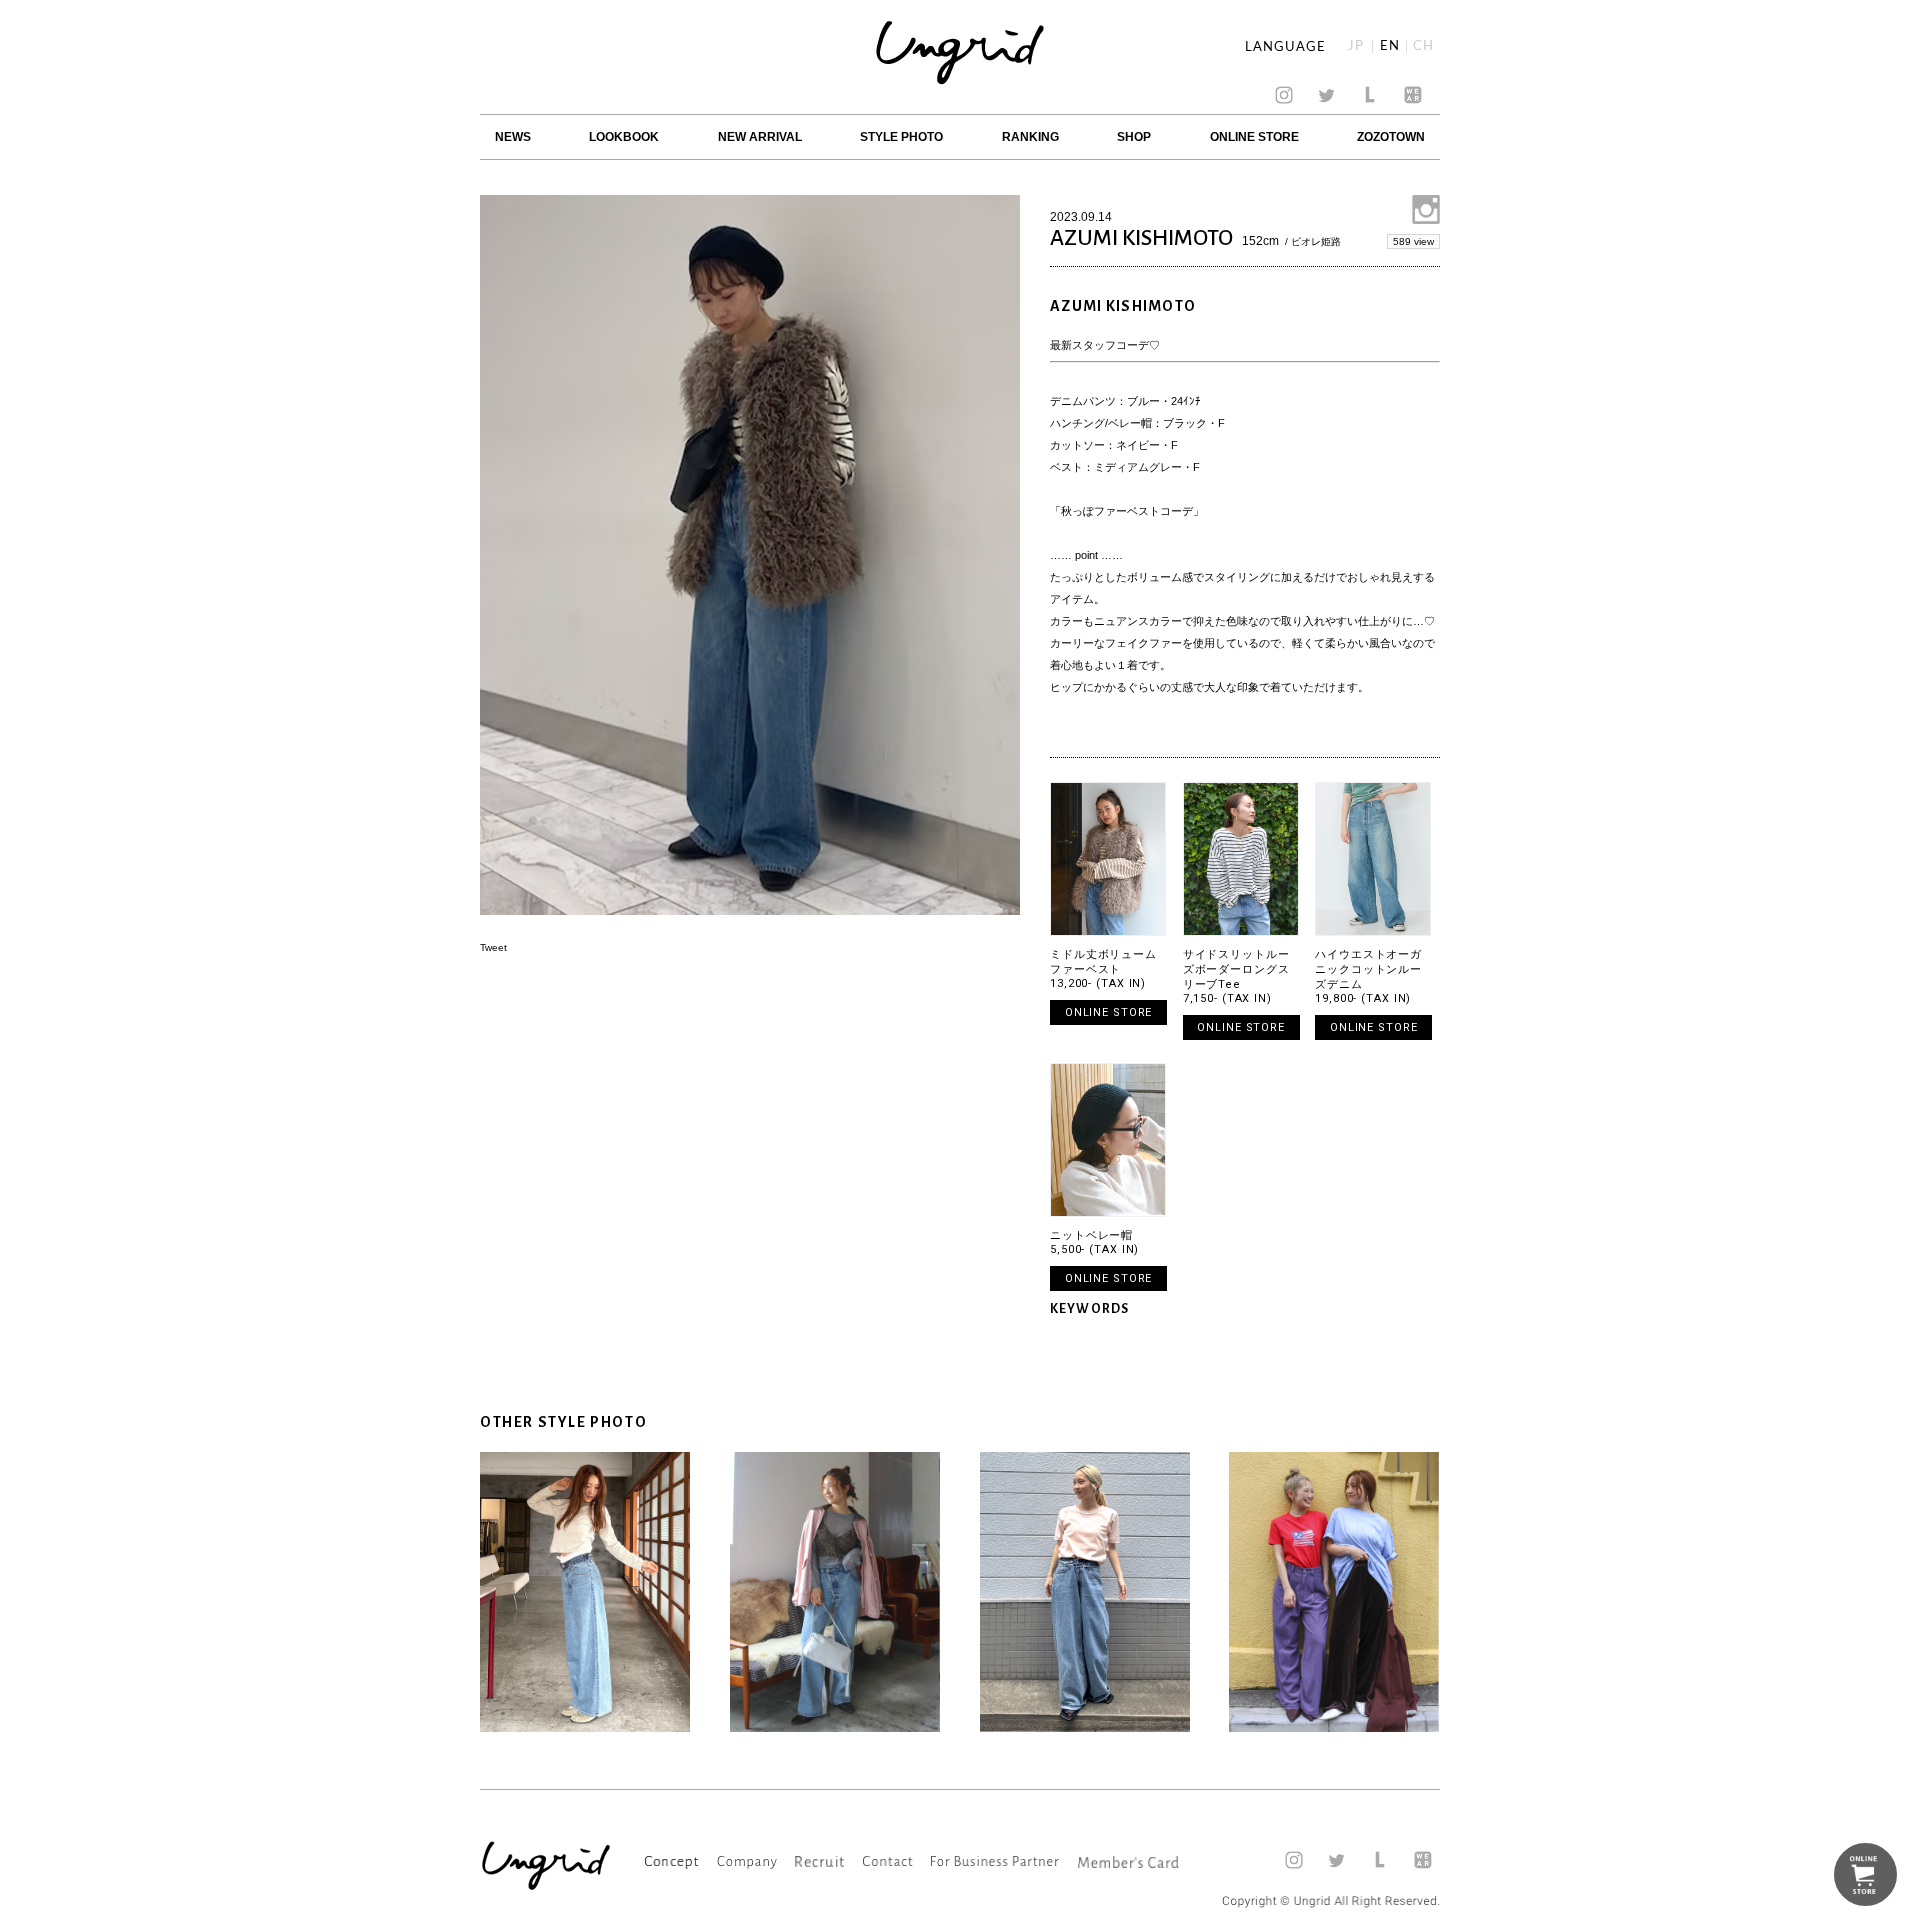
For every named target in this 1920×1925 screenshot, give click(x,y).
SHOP (1134, 137)
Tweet (493, 947)
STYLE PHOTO (901, 137)
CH (1423, 46)
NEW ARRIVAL (760, 137)
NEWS (513, 137)
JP (1356, 46)
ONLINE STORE (1254, 137)
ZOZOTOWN (1391, 137)
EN (1390, 46)
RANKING (1030, 137)
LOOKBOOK (624, 137)
